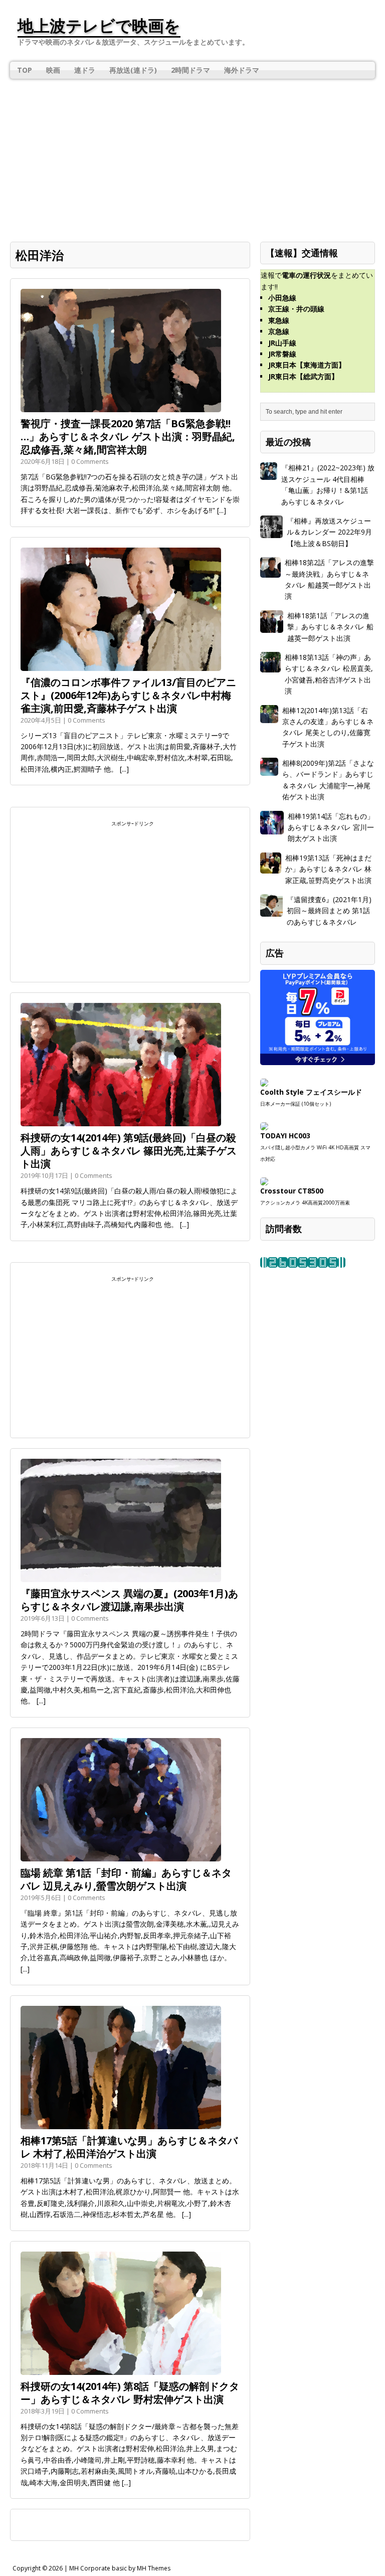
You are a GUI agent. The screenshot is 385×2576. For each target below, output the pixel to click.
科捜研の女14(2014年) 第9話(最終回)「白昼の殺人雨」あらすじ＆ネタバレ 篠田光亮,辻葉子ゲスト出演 (129, 1151)
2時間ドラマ (190, 70)
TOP (25, 70)
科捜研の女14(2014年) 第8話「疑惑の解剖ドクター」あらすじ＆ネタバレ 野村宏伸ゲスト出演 (130, 2393)
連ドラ (85, 70)
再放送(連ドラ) (133, 70)
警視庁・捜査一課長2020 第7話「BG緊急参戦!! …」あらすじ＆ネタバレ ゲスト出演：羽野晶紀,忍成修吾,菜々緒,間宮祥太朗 (128, 437)
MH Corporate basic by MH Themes (120, 2568)
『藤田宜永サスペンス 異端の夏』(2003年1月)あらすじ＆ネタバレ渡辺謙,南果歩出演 (129, 1600)
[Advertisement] (192, 154)
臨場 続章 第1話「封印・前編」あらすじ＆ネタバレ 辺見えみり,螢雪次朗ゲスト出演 (126, 1879)
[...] (222, 510)
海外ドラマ (242, 70)
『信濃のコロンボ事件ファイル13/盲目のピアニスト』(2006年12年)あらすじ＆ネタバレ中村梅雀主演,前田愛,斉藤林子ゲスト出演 (128, 695)
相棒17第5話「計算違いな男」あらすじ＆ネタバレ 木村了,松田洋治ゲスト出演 (129, 2147)
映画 (53, 70)
